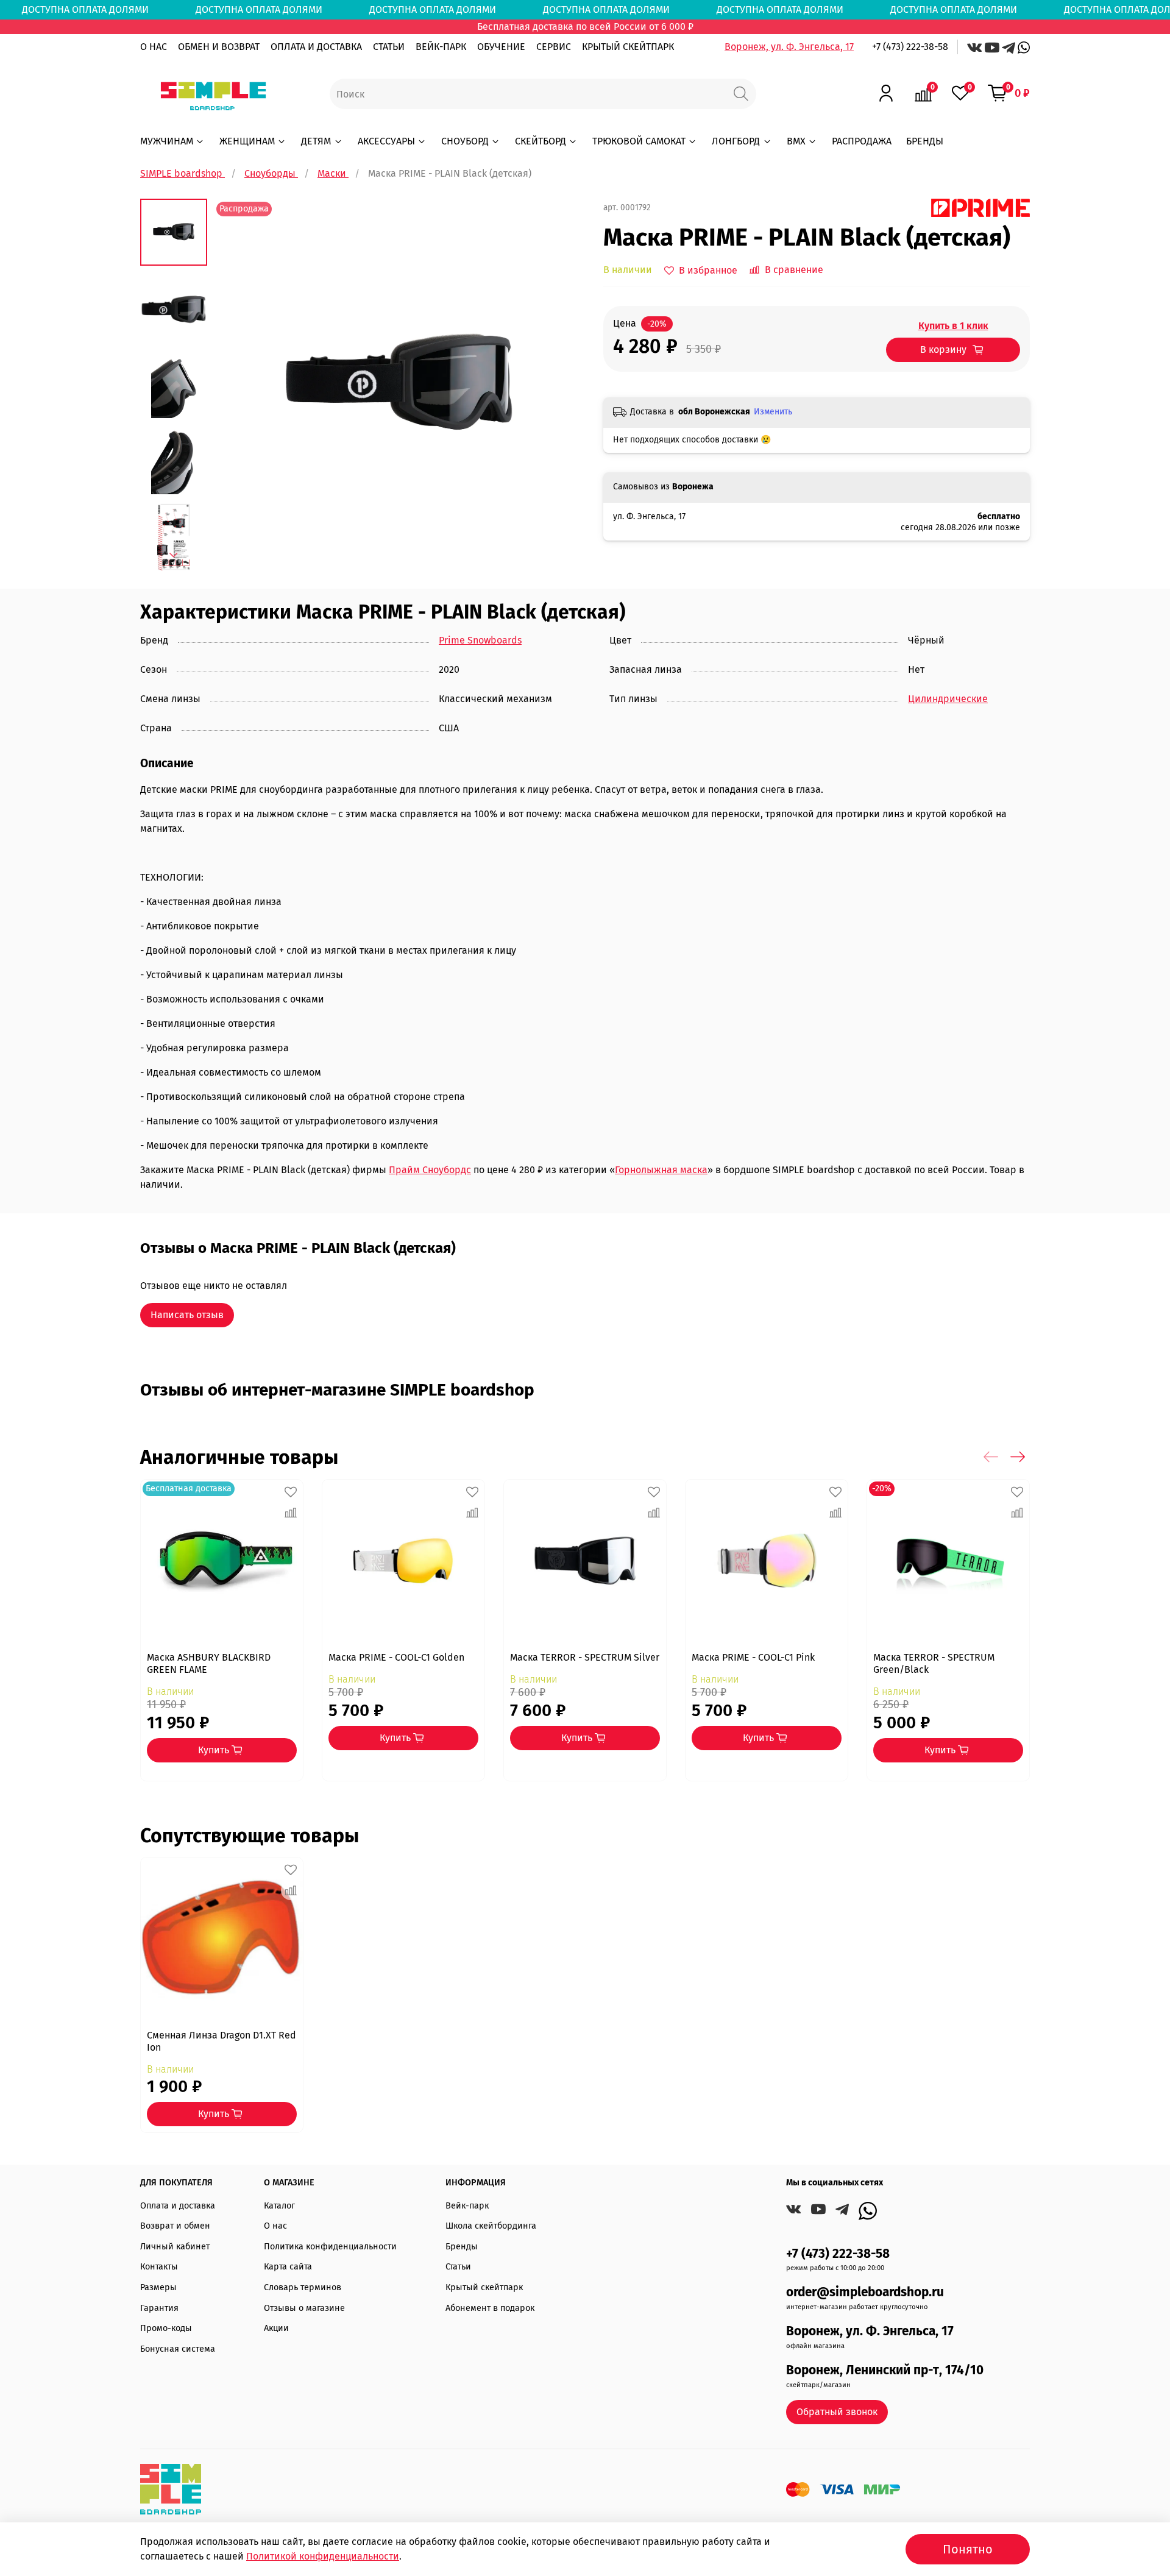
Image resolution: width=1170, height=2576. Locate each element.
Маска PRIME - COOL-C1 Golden (396, 1657)
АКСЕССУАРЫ (386, 141)
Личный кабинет (175, 2247)
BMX (796, 141)
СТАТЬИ (389, 47)
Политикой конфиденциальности (323, 2556)
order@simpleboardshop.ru (865, 2292)
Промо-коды (166, 2328)
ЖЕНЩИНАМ (247, 141)
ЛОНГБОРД (736, 141)
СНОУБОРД (465, 141)
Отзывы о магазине (304, 2308)
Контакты (159, 2267)
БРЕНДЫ (925, 141)
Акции (276, 2328)
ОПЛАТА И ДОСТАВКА (316, 47)
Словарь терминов (303, 2287)
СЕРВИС (554, 47)
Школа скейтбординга (491, 2226)
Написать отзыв (187, 1315)
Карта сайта (288, 2267)
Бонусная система (178, 2349)
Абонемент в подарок (490, 2308)
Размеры (158, 2287)
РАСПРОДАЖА (862, 141)
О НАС (154, 47)
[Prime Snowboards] (980, 207)
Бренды (462, 2247)
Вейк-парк (467, 2206)
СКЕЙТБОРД (541, 141)
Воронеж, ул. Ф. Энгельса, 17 (789, 47)
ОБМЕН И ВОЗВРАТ (219, 47)
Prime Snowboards (480, 640)
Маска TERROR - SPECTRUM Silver (585, 1657)
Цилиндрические (948, 699)
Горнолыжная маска (661, 1170)
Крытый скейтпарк (484, 2287)
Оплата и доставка (178, 2206)
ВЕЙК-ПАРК (441, 47)
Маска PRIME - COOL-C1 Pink (753, 1657)
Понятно (968, 2549)
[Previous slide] (238, 385)
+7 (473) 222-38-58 (910, 47)
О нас (275, 2226)
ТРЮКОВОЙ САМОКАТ (639, 141)
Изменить (773, 412)
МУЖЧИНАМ (167, 141)
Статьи (458, 2267)
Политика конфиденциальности (330, 2247)
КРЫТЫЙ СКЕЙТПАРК (628, 47)
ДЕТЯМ (316, 141)
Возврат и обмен (175, 2226)
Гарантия (159, 2308)
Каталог (279, 2206)
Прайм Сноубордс (430, 1170)
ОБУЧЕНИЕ (501, 47)
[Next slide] (174, 555)
